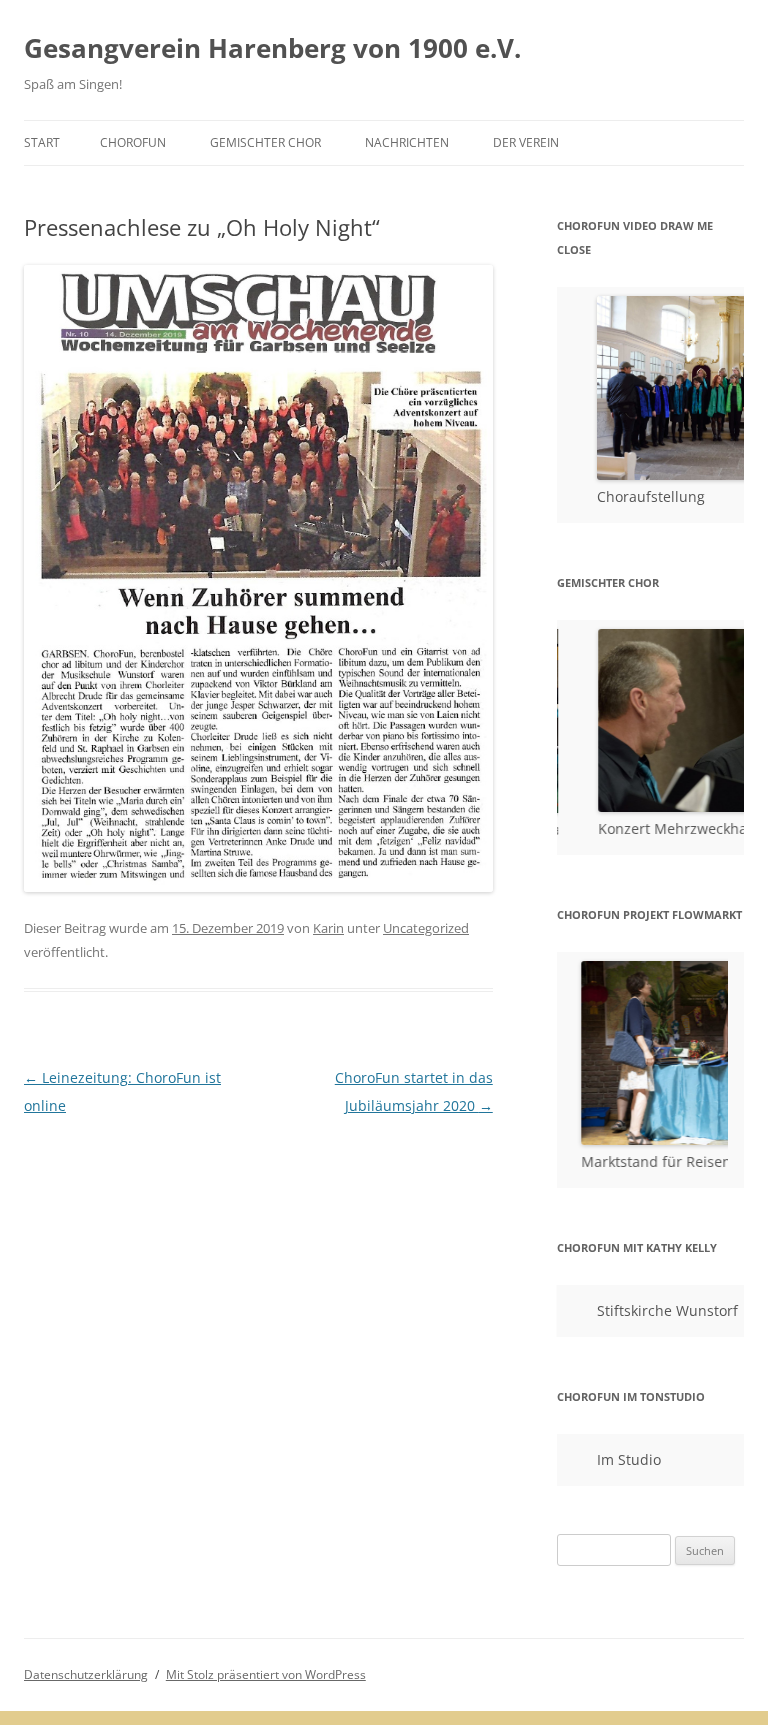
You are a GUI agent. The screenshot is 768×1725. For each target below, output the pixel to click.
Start (42, 142)
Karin (328, 928)
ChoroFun (133, 142)
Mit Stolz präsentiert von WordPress (266, 1674)
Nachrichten (407, 142)
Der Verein (526, 142)
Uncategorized (426, 928)
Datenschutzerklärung (86, 1674)
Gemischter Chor (265, 142)
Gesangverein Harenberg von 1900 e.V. (272, 48)
